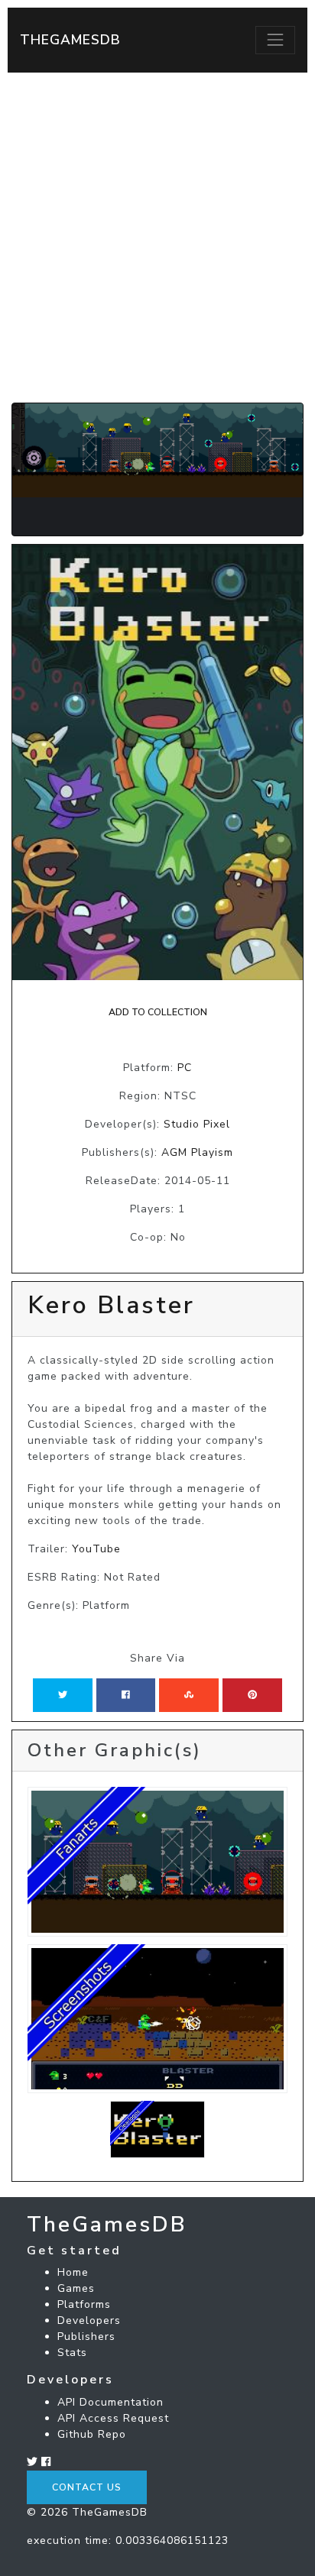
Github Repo (92, 2434)
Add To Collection (158, 1012)
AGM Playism (197, 1152)
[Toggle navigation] (275, 40)
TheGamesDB (70, 40)
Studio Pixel (197, 1124)
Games (76, 2288)
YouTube (96, 1549)
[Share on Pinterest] (252, 1695)
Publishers (86, 2337)
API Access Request (113, 2418)
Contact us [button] (87, 2487)
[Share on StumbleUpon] (189, 1695)
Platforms (84, 2304)
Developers (89, 2320)
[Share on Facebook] (126, 1695)
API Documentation (110, 2402)
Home (73, 2272)
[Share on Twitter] (63, 1695)
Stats (72, 2353)
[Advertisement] (157, 238)
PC (185, 1068)
